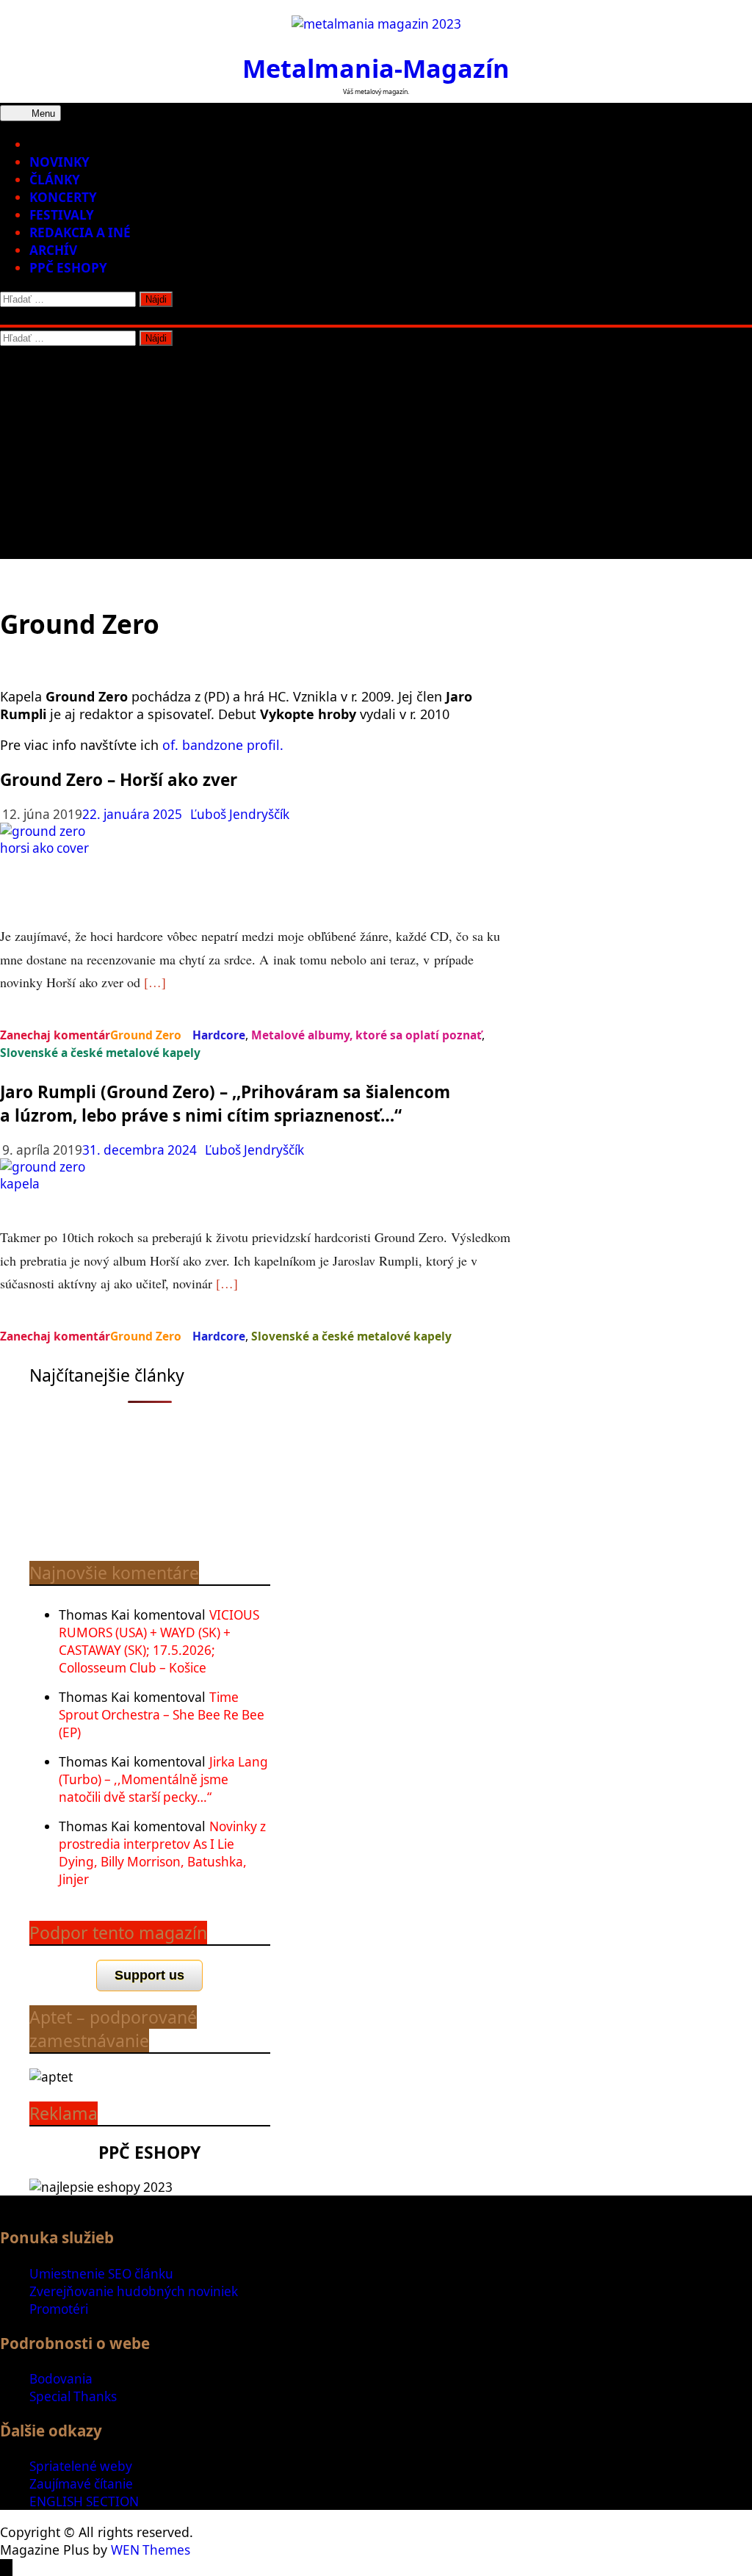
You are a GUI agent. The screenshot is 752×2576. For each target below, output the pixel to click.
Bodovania (61, 2379)
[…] (155, 982)
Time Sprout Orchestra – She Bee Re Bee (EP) (162, 1715)
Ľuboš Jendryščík (240, 814)
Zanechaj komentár (55, 1035)
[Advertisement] (376, 456)
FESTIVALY (62, 215)
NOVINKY (59, 162)
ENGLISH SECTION (84, 2501)
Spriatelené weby (81, 2466)
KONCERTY (63, 197)
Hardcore (219, 1035)
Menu (42, 113)
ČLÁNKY (55, 180)
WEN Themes (151, 2550)
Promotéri (59, 2309)
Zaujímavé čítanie (81, 2484)
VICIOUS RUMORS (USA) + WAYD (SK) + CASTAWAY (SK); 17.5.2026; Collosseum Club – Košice (159, 1641)
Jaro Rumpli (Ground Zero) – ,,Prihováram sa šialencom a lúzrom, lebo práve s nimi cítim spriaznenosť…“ (225, 1104)
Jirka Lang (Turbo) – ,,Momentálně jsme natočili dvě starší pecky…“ (163, 1779)
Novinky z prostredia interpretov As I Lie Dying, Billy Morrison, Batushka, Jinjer (162, 1853)
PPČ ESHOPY (68, 268)
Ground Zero (146, 1035)
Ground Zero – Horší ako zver (119, 780)
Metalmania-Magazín (376, 68)
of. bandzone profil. (223, 745)
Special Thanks (73, 2396)
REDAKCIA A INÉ (80, 232)
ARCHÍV (53, 250)
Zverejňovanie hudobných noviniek (134, 2291)
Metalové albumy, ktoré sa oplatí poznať (366, 1035)
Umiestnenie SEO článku (101, 2274)
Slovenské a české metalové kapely (100, 1053)
